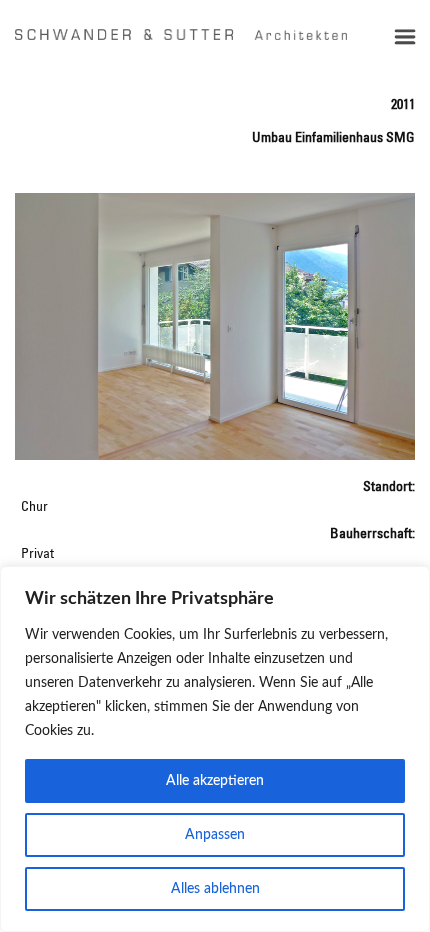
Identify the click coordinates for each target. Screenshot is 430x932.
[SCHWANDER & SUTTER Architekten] (181, 34)
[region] (215, 749)
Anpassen (215, 835)
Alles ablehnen (215, 889)
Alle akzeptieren (215, 781)
